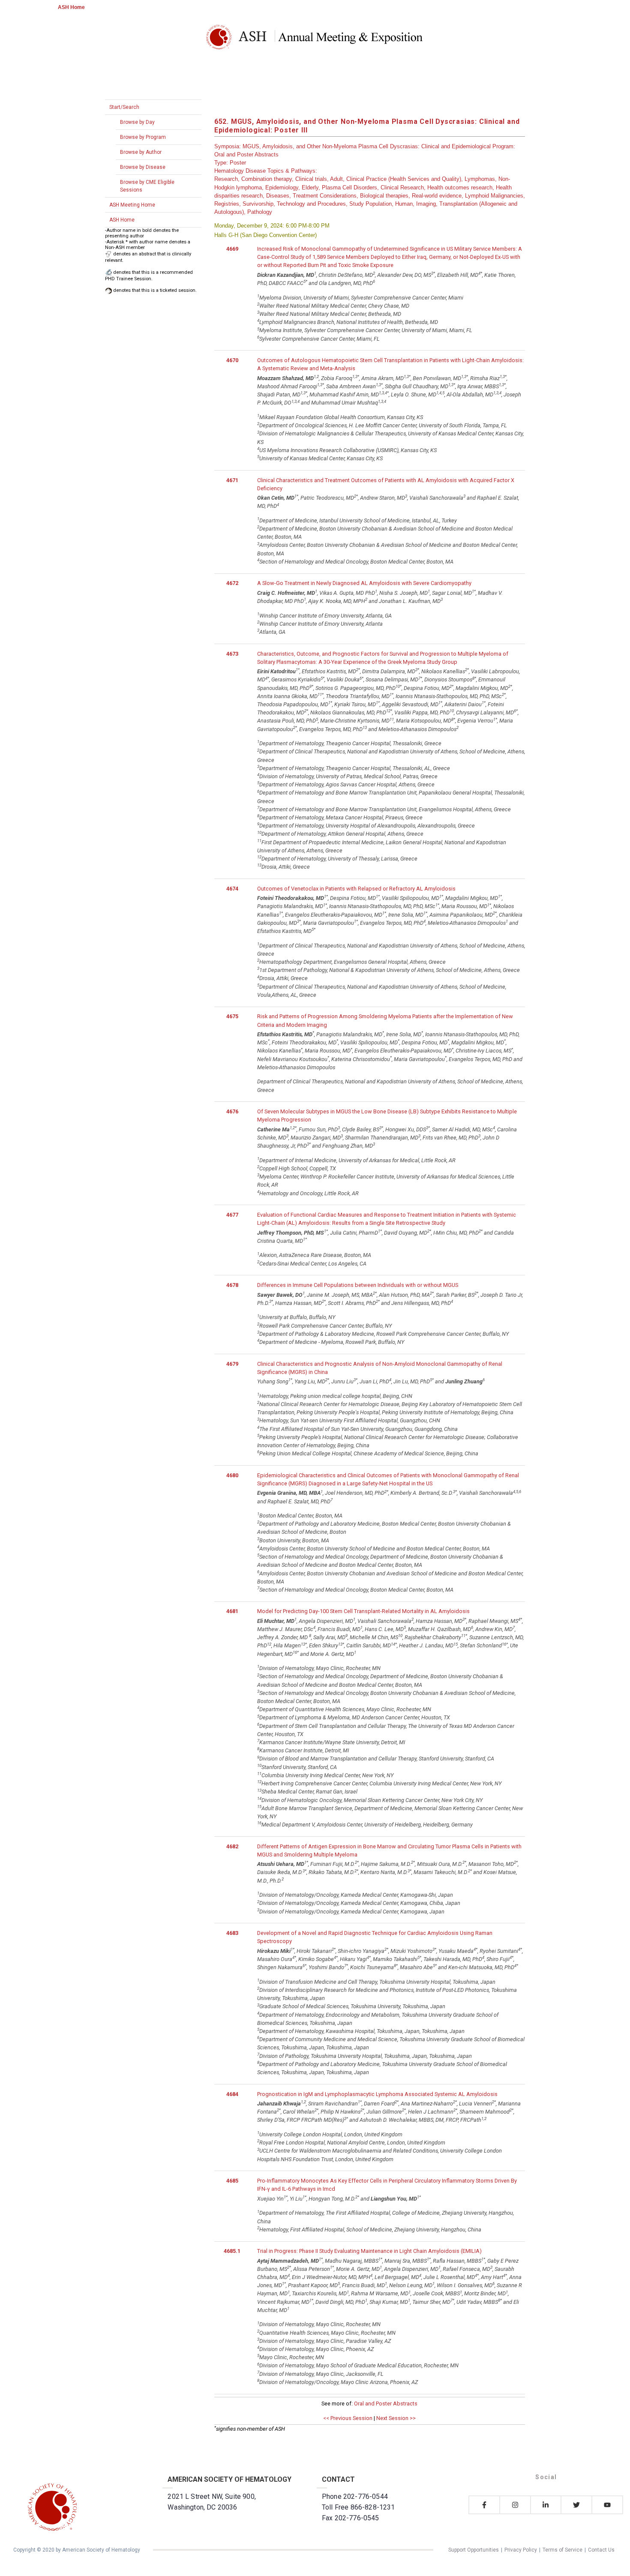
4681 (232, 1611)
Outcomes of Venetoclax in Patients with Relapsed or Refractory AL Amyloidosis (356, 889)
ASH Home (71, 7)
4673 (232, 654)
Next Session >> (396, 2418)
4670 (232, 360)
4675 (232, 1016)
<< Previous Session (348, 2418)
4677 (232, 1215)
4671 (232, 480)
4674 (232, 889)
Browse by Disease (143, 167)
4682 (232, 1846)
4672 (232, 583)
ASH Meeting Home (132, 205)
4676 (232, 1111)
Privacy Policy (521, 2550)
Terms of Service (562, 2550)
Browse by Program (143, 137)
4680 (232, 1475)
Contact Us (601, 2550)
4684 (232, 2094)
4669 (232, 249)
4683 (232, 1933)
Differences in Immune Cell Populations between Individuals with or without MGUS (358, 1285)
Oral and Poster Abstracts (386, 2404)
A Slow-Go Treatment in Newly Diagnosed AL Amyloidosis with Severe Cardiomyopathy (364, 583)
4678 (232, 1285)
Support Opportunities (474, 2550)
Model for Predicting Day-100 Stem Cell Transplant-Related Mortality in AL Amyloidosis (363, 1611)
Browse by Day (137, 122)
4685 (232, 2181)
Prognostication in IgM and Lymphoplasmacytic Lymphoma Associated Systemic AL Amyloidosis (377, 2094)
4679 (232, 1364)
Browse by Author (141, 152)
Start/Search (124, 107)
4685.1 (232, 2251)
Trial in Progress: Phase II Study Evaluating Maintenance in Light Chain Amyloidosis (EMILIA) (369, 2251)
